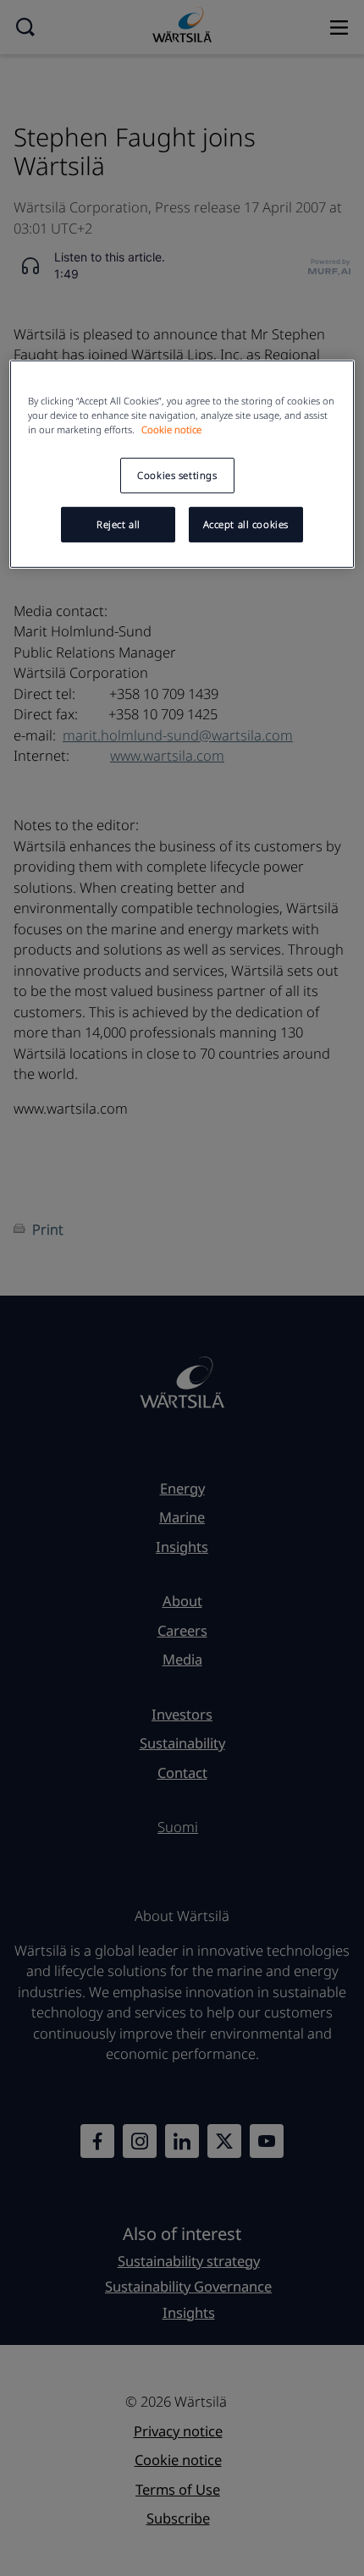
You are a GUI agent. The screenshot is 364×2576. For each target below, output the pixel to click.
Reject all (119, 524)
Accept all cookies (246, 524)
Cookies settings (177, 475)
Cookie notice (171, 429)
